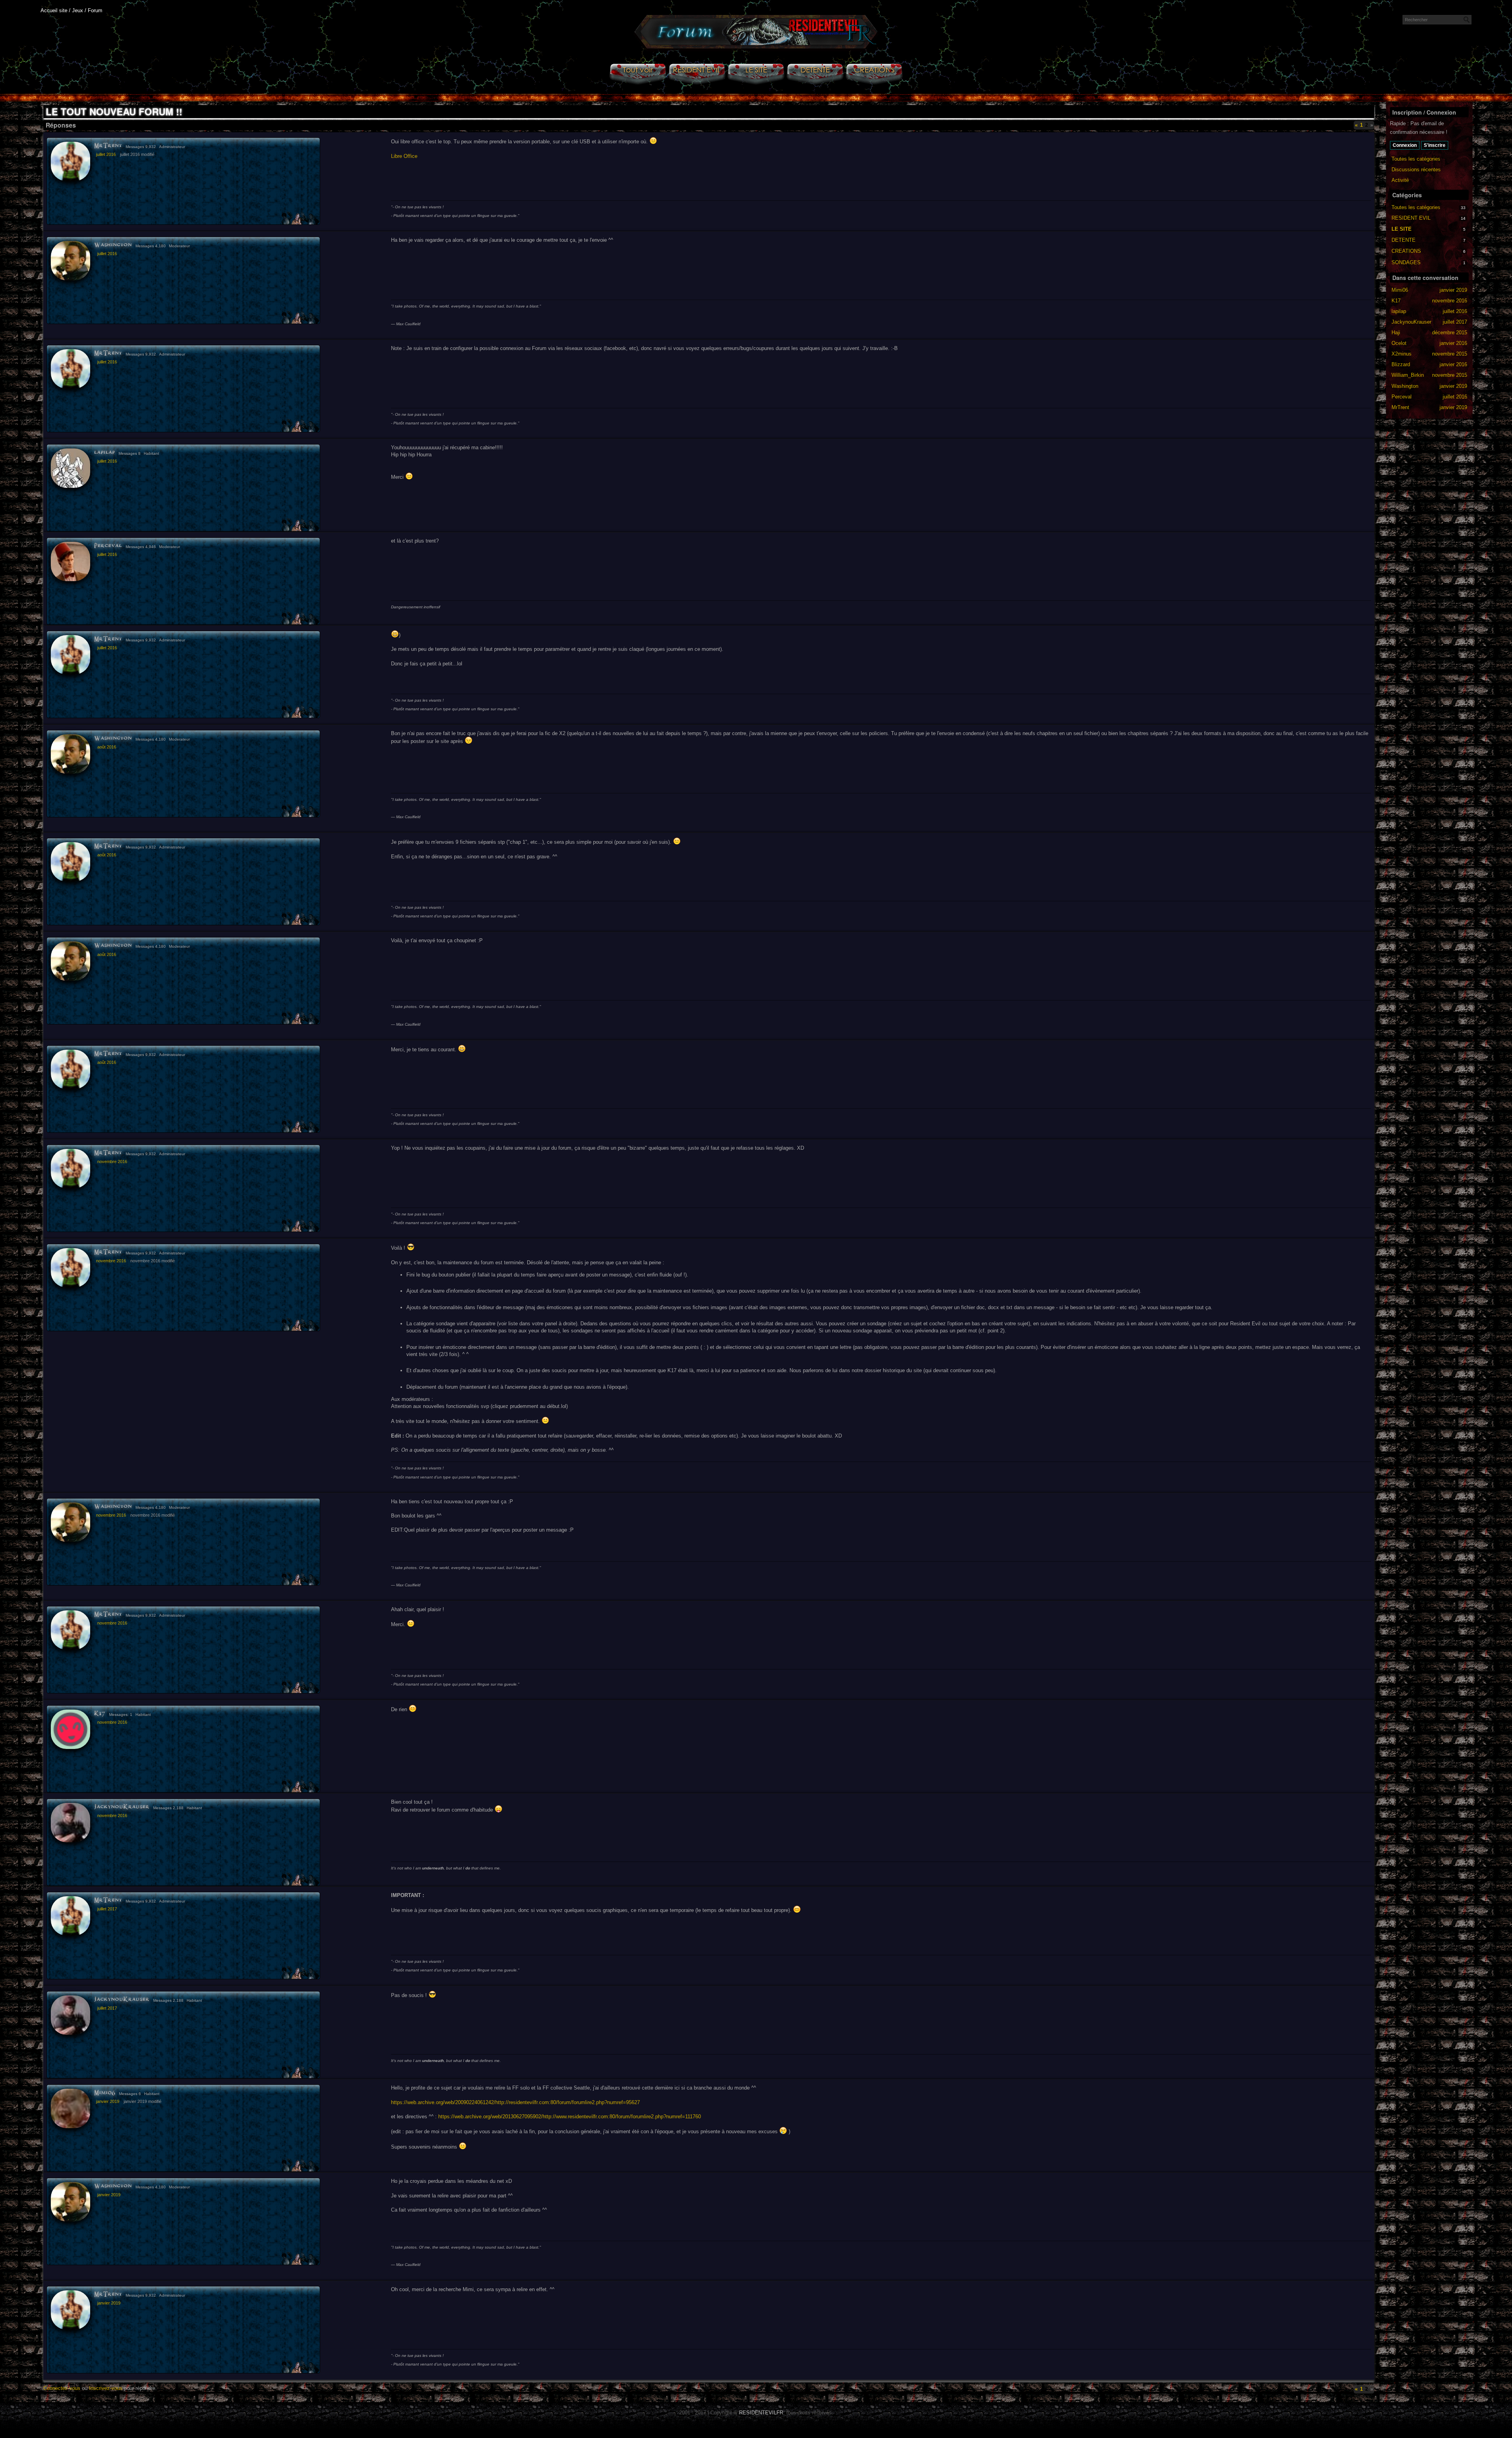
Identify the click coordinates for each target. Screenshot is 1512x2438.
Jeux (78, 10)
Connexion (1405, 145)
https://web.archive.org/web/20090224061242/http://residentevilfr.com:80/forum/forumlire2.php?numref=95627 (515, 2102)
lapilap (105, 453)
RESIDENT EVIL (1411, 218)
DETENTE (1404, 240)
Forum (95, 10)
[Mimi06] (70, 2108)
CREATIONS (1406, 251)
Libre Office (404, 156)
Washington (113, 245)
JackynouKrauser (122, 1807)
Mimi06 (105, 2093)
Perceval (108, 546)
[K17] (70, 1729)
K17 (100, 1714)
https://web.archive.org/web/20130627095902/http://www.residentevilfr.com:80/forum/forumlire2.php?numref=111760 (570, 2117)
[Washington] (70, 261)
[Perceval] (70, 561)
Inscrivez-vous (106, 2388)
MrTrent (108, 146)
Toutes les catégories (1416, 159)
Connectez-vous (62, 2388)
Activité (1400, 180)
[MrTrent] (70, 161)
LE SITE (1402, 229)
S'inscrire (1435, 145)
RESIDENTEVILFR (761, 2413)
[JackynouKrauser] (70, 1823)
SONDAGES (1406, 262)
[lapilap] (70, 468)
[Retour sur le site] (756, 48)
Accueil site (54, 10)
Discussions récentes (1416, 170)
